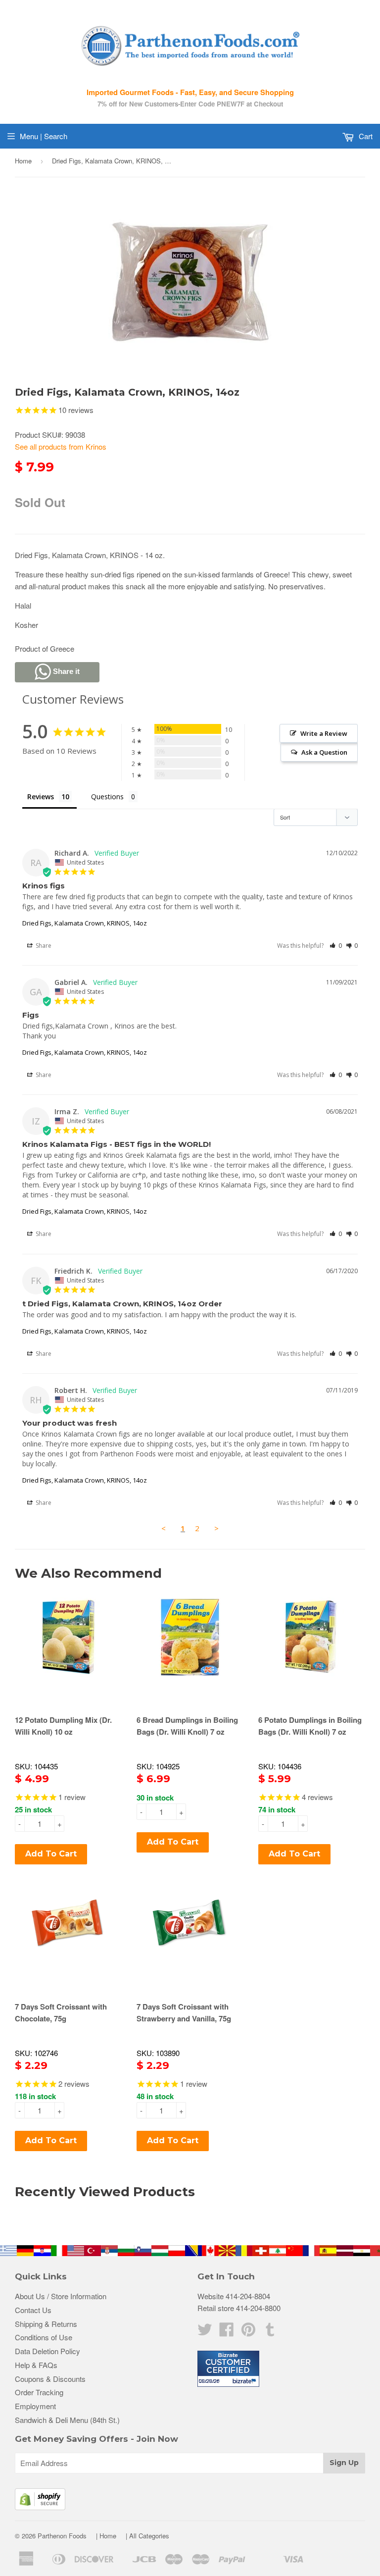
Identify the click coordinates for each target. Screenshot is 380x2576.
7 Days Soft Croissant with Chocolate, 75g (61, 2012)
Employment (35, 2406)
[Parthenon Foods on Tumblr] (270, 2332)
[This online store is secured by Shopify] (40, 2507)
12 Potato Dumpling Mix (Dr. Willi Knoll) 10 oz (63, 1726)
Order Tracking (39, 2392)
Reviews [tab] (41, 797)
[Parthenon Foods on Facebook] (227, 2332)
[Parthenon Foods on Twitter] (205, 2332)
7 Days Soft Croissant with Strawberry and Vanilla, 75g (184, 2012)
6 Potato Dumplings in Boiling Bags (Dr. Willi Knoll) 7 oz (310, 1726)
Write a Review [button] (324, 733)
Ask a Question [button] (324, 752)
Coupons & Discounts (50, 2379)
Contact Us (33, 2310)
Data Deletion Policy (47, 2351)
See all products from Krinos (61, 446)
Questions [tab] (107, 797)
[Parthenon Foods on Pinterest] (248, 2332)
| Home (106, 2536)
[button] (336, 946)
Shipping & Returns (46, 2324)
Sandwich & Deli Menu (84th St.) (67, 2420)
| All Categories (147, 2536)
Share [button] (43, 946)
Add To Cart (51, 1854)
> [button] (216, 1528)
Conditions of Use (44, 2337)
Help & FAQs (36, 2365)
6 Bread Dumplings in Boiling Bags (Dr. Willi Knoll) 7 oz (187, 1726)
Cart (365, 136)
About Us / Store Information (61, 2296)
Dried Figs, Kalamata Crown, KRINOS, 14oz (85, 923)
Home (23, 161)
